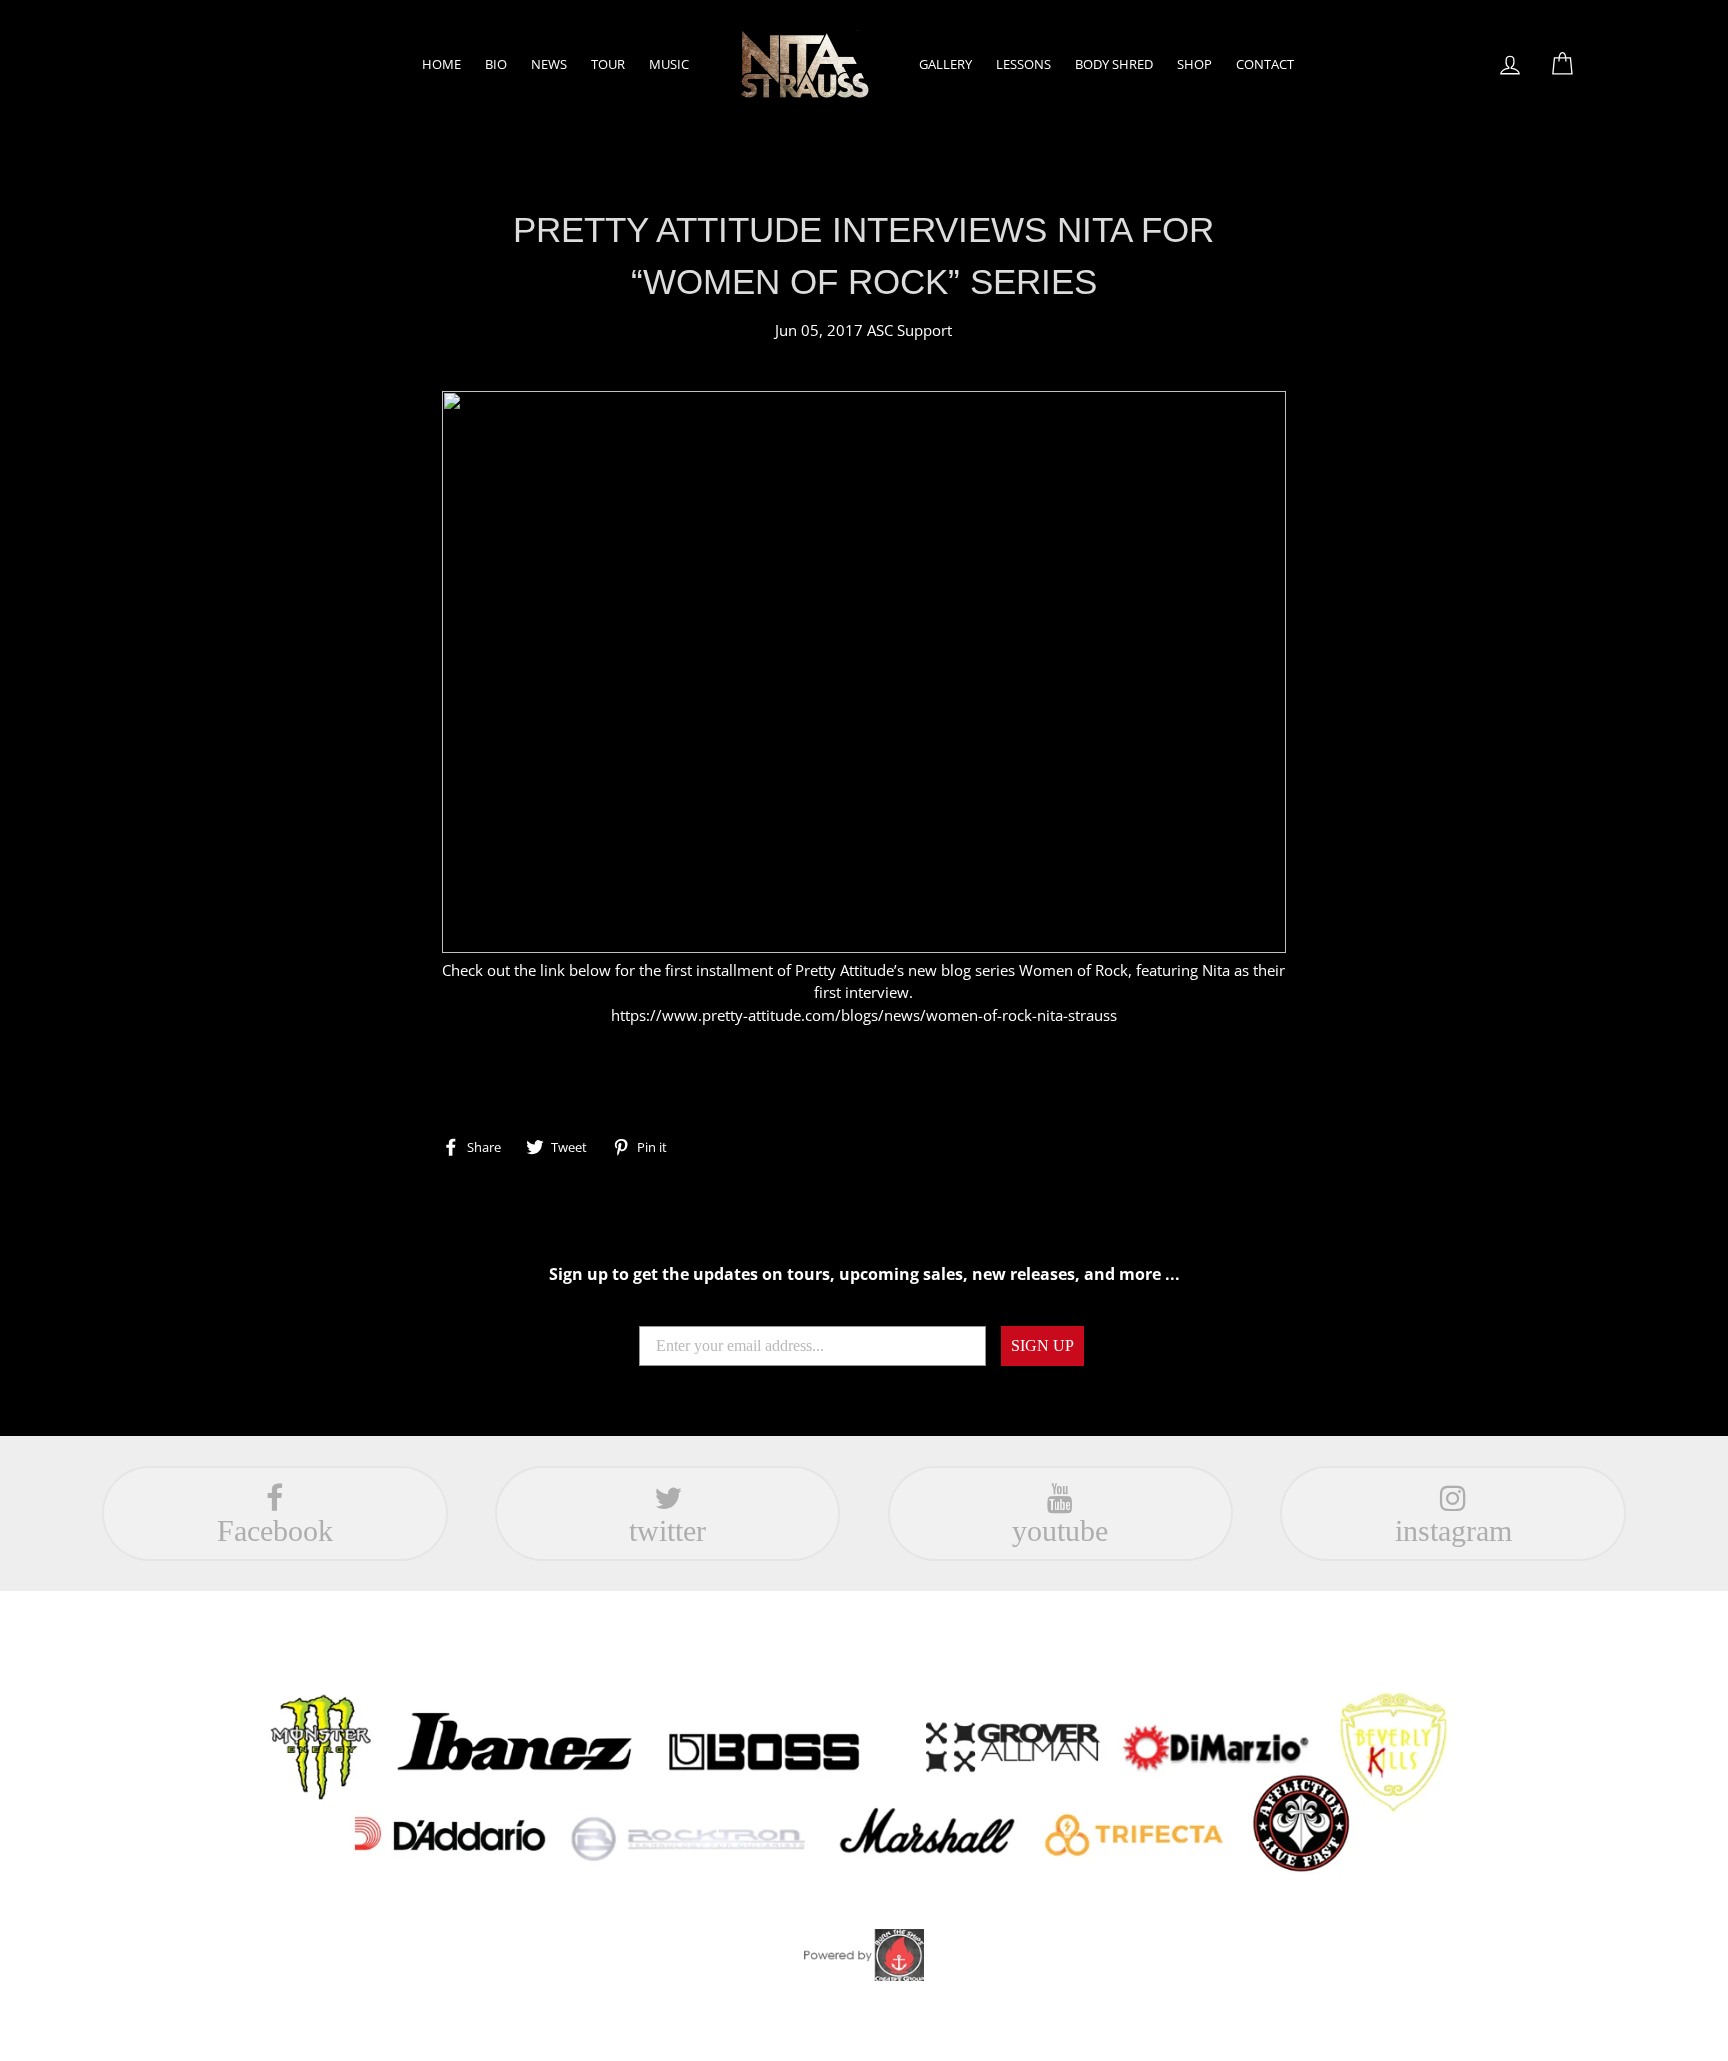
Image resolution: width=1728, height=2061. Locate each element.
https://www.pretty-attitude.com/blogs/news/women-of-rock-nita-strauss (864, 1015)
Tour (608, 64)
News (549, 64)
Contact (1265, 64)
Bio (496, 64)
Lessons (1023, 64)
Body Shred (1114, 64)
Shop (1194, 64)
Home (441, 64)
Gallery (945, 64)
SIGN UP (1042, 1345)
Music (669, 64)
